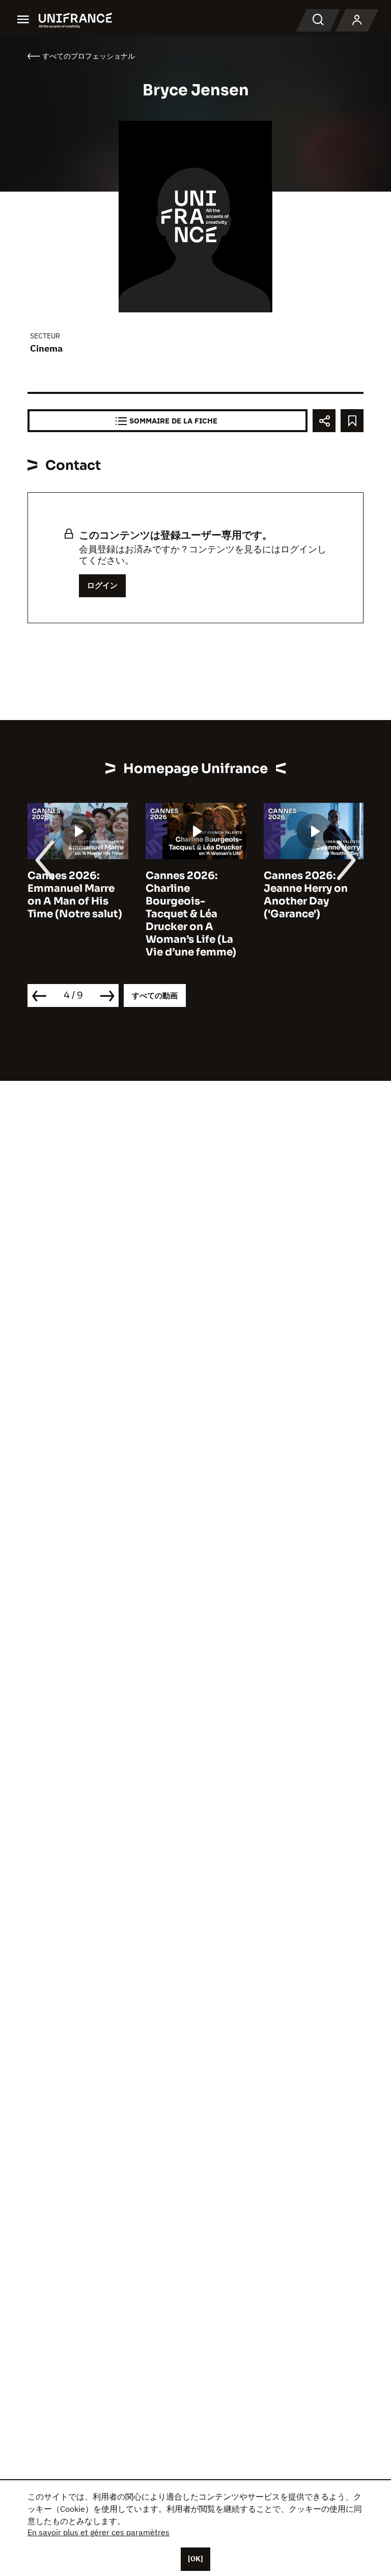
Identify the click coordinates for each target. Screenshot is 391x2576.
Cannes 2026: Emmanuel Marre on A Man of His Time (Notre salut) (75, 895)
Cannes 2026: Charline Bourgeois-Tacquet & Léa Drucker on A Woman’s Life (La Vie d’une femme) (191, 914)
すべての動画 (155, 995)
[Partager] (324, 421)
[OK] (195, 2559)
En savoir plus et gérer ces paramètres (99, 2532)
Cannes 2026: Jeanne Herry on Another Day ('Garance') (306, 895)
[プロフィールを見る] (357, 20)
